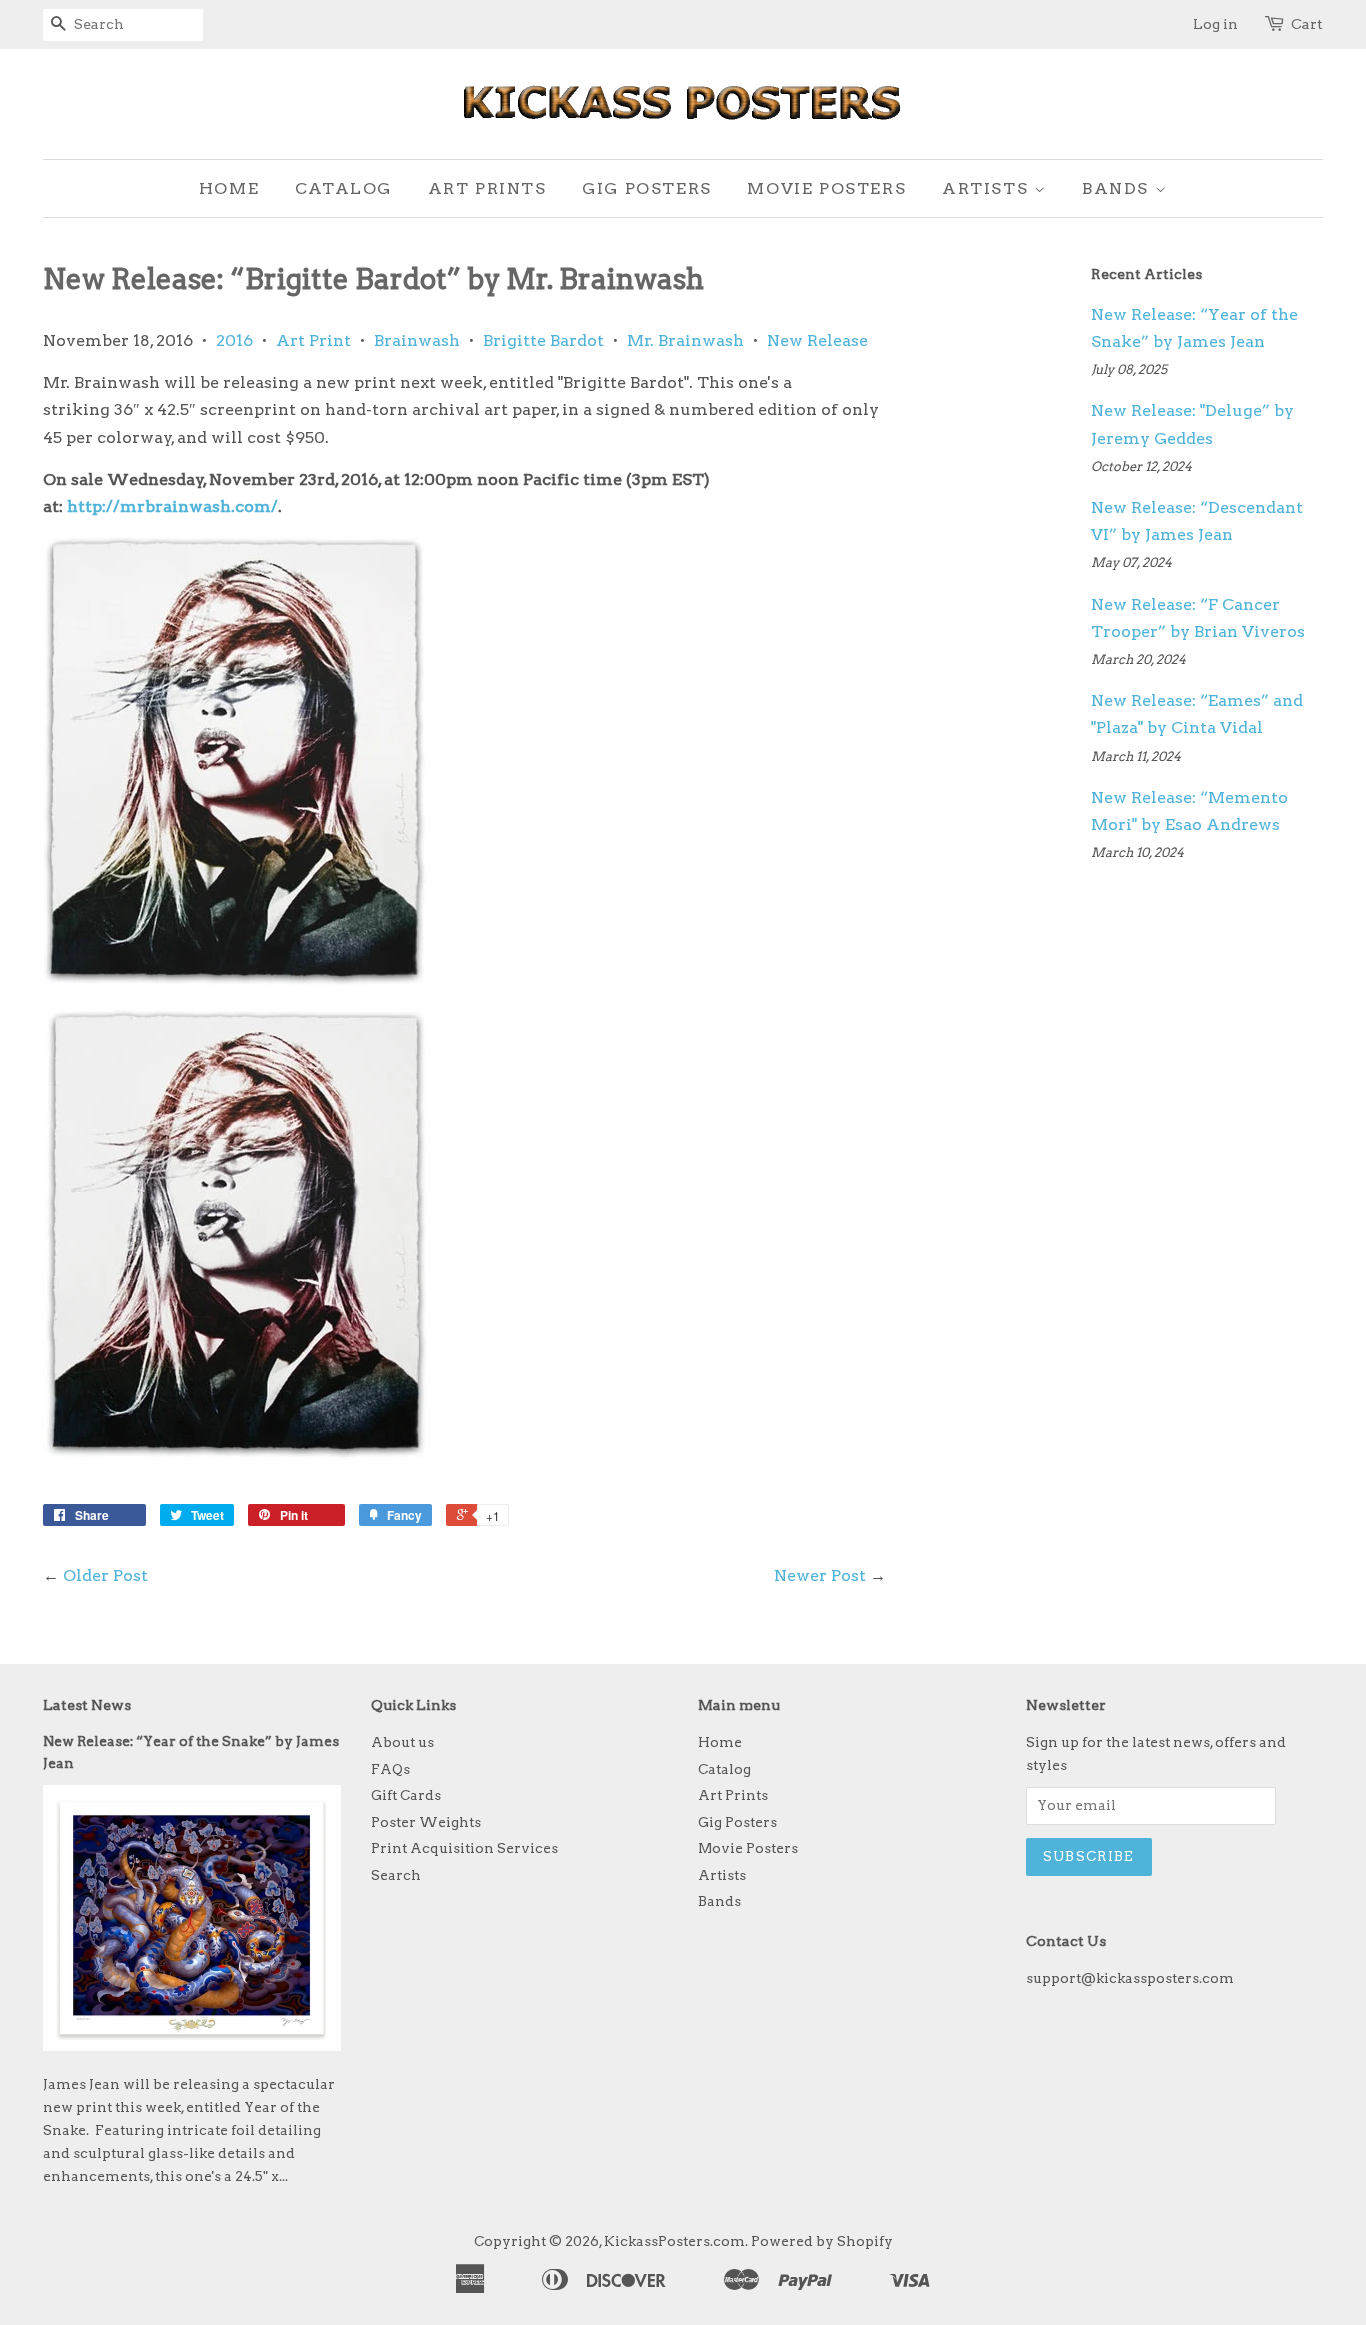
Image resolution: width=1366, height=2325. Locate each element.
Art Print (313, 340)
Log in (1215, 24)
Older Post (105, 1575)
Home (229, 188)
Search (396, 1875)
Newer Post (820, 1575)
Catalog (343, 188)
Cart (1307, 24)
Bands (1118, 188)
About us (402, 1742)
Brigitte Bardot (543, 340)
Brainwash (417, 340)
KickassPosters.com (674, 2241)
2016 (234, 340)
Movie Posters (826, 188)
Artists (988, 188)
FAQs (390, 1769)
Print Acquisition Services (464, 1848)
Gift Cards (406, 1795)
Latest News (87, 1705)
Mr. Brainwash (685, 340)
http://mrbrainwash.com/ (172, 506)
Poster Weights (426, 1822)
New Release (817, 340)
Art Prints (487, 188)
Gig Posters (647, 188)
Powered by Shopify (822, 2241)
